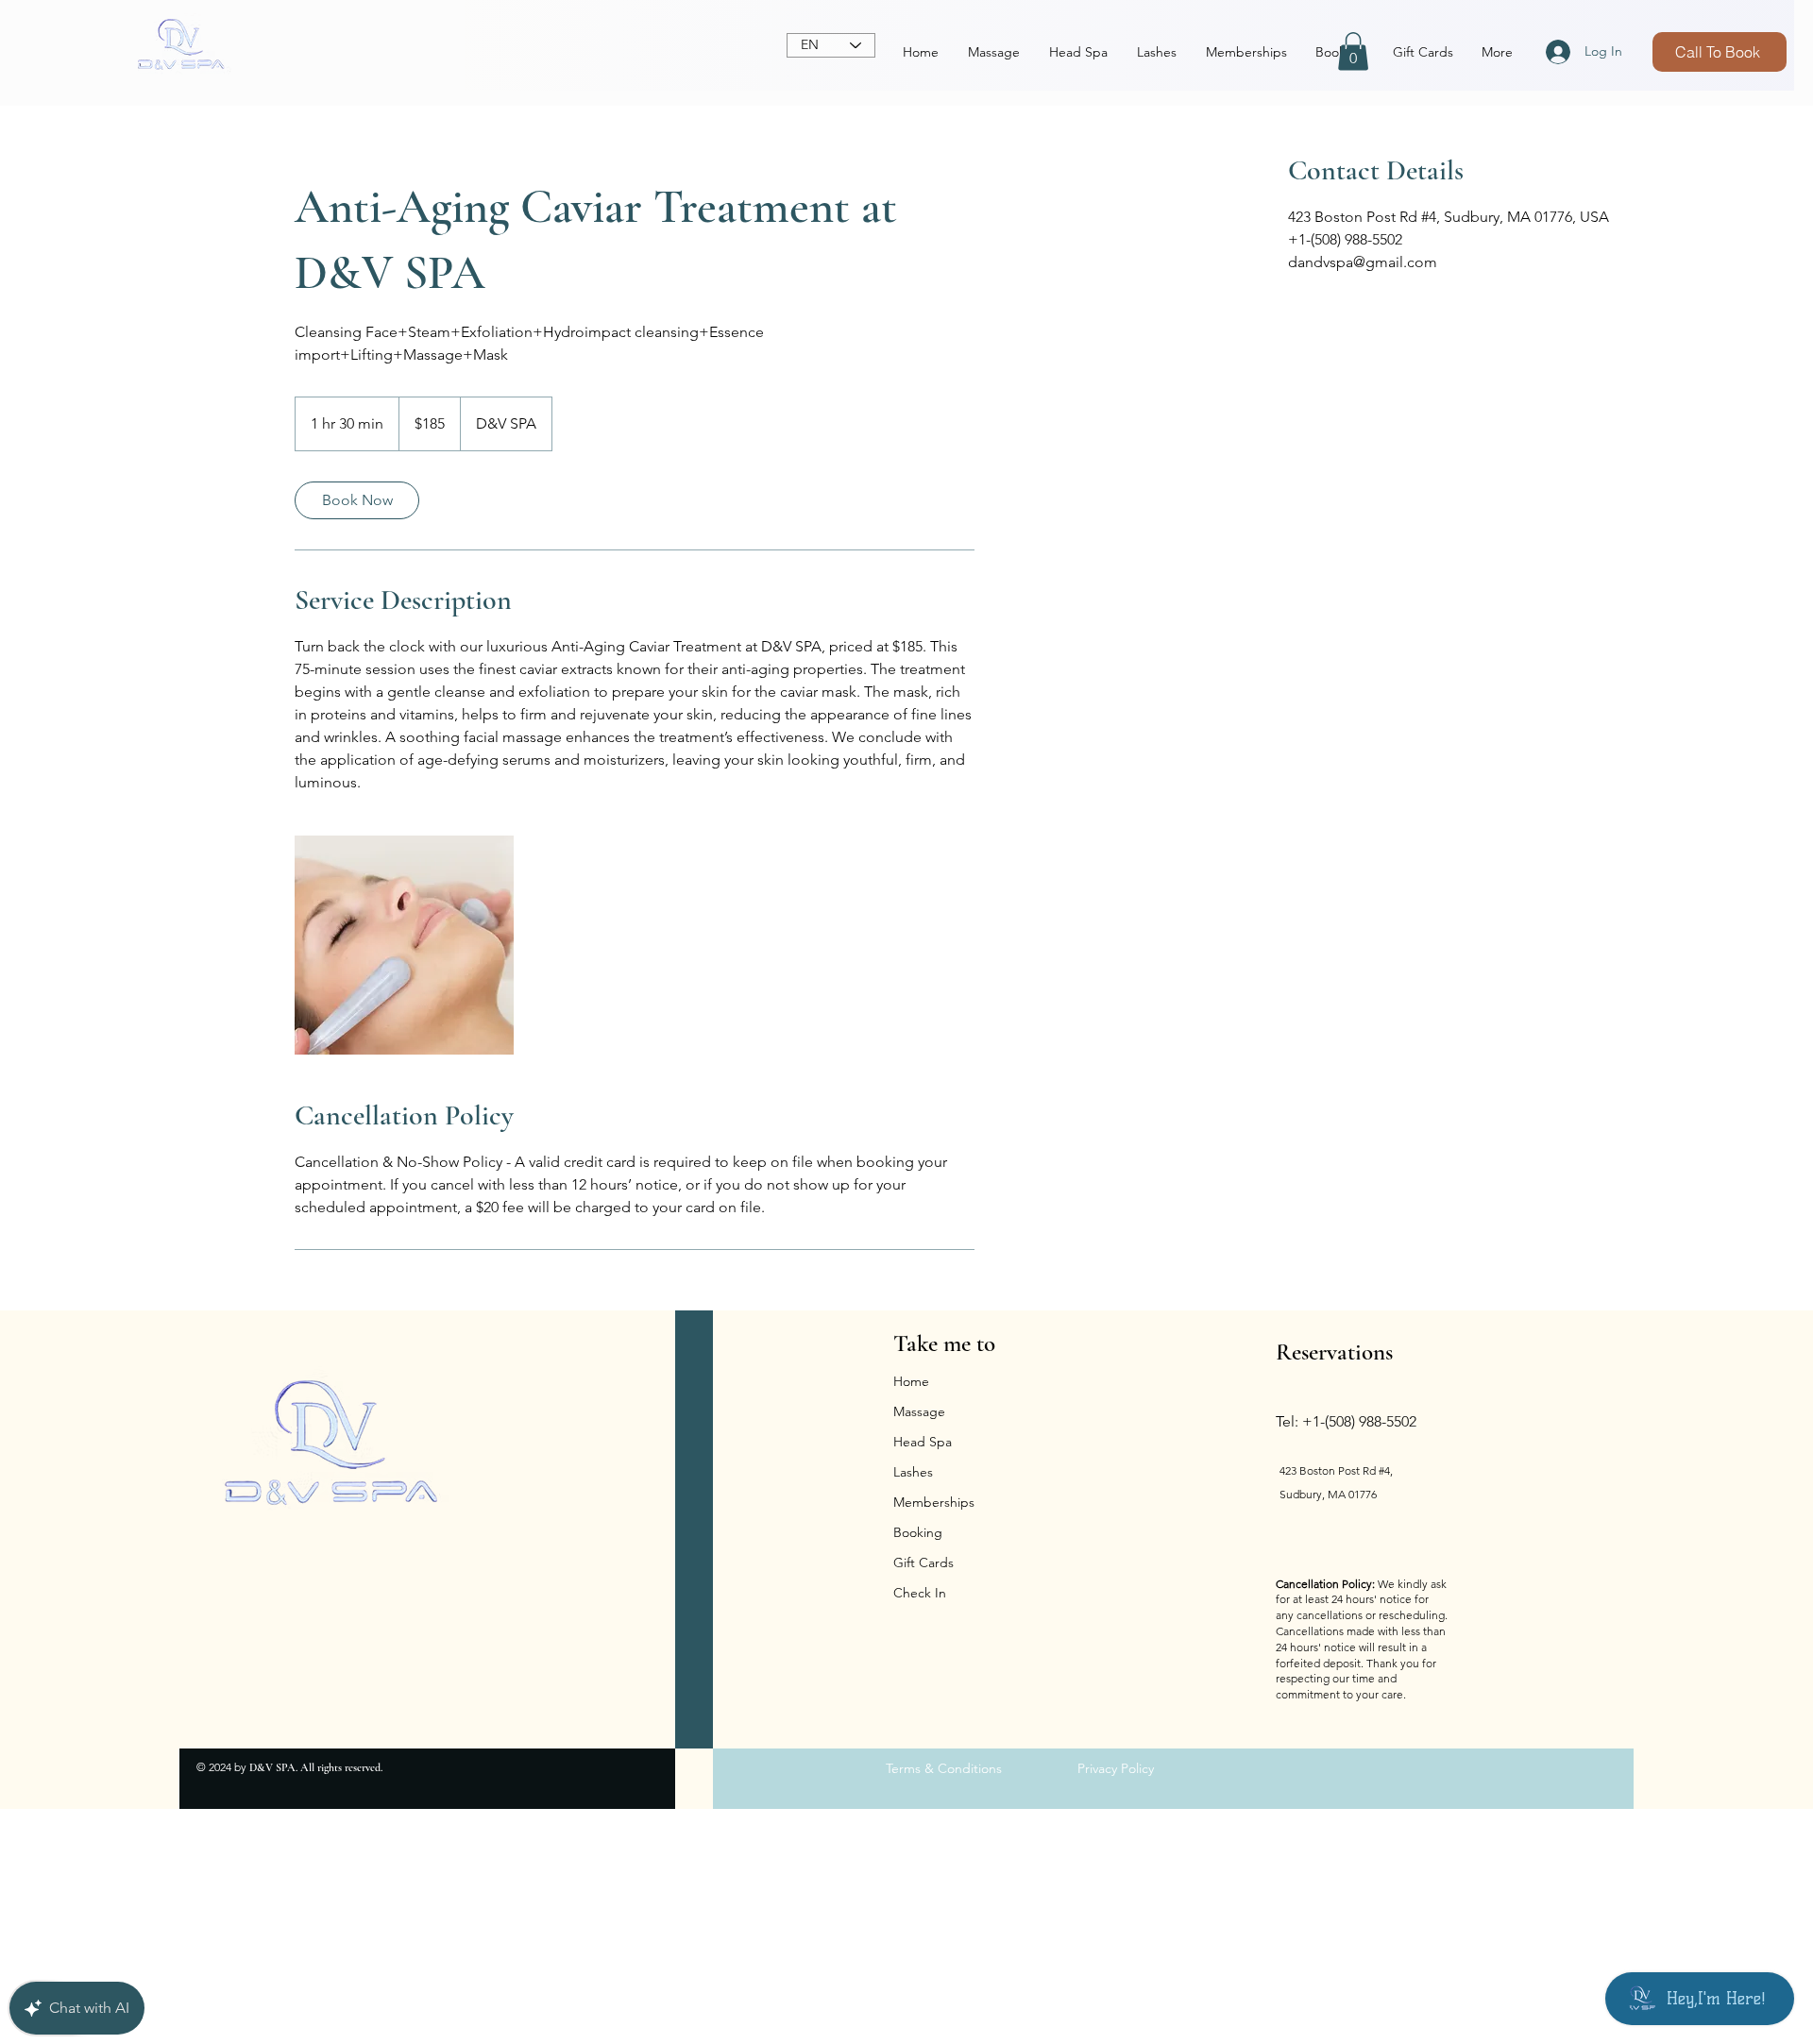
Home (911, 1381)
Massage (919, 1411)
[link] (357, 500)
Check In (920, 1593)
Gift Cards (923, 1563)
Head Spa (923, 1442)
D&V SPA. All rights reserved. (316, 1767)
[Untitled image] (404, 945)
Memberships (934, 1502)
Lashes (913, 1472)
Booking (918, 1532)
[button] (1353, 51)
